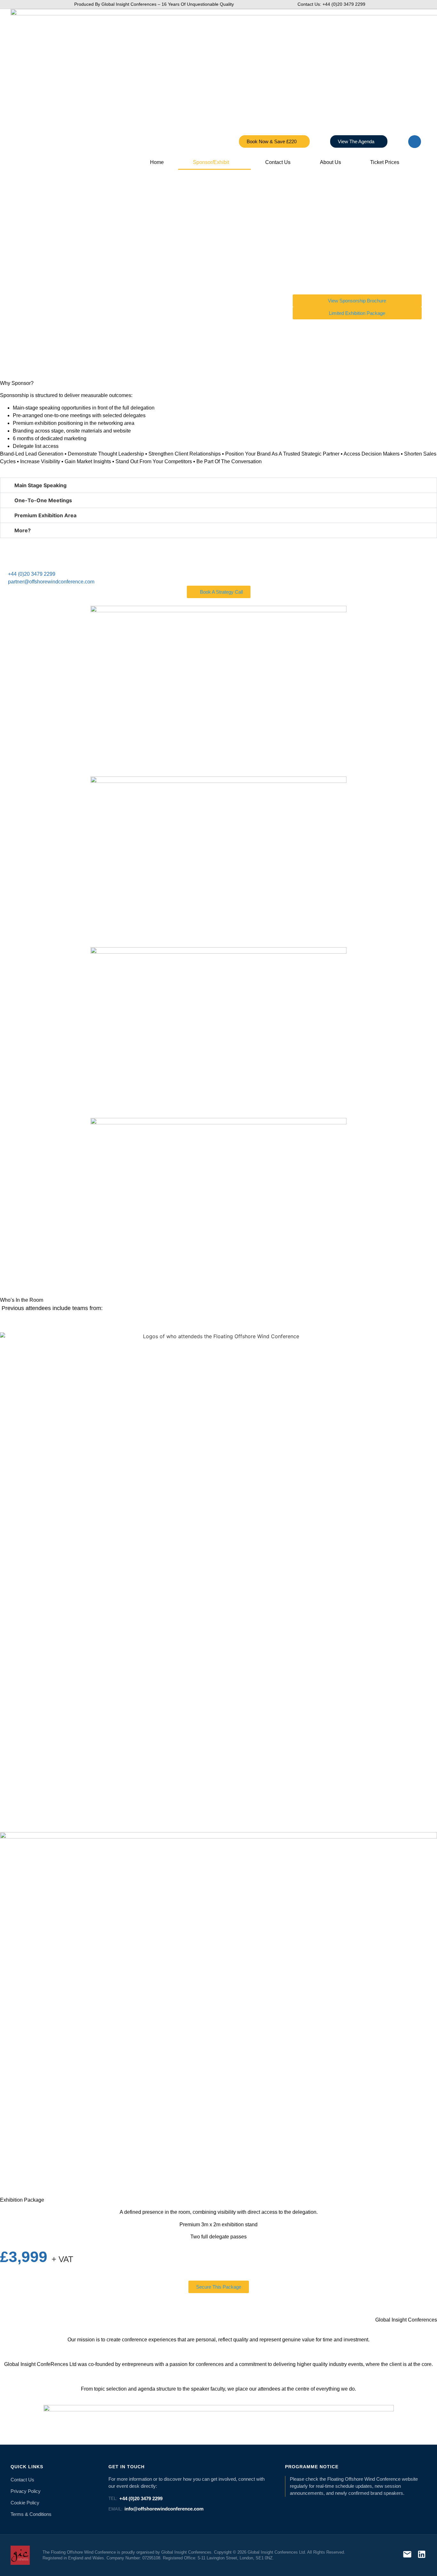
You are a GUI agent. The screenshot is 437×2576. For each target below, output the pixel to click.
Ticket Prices (385, 162)
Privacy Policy (26, 2491)
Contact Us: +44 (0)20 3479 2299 (331, 4)
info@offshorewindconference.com (156, 2509)
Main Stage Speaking (40, 485)
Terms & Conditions (31, 2514)
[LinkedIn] (422, 2555)
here (284, 2152)
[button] (219, 485)
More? (23, 530)
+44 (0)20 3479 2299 (135, 2498)
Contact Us (278, 162)
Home (157, 162)
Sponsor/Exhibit (211, 162)
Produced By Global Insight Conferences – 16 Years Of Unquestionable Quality (154, 4)
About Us (330, 162)
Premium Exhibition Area (45, 515)
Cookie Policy (25, 2503)
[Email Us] (407, 2555)
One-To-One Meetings (43, 500)
